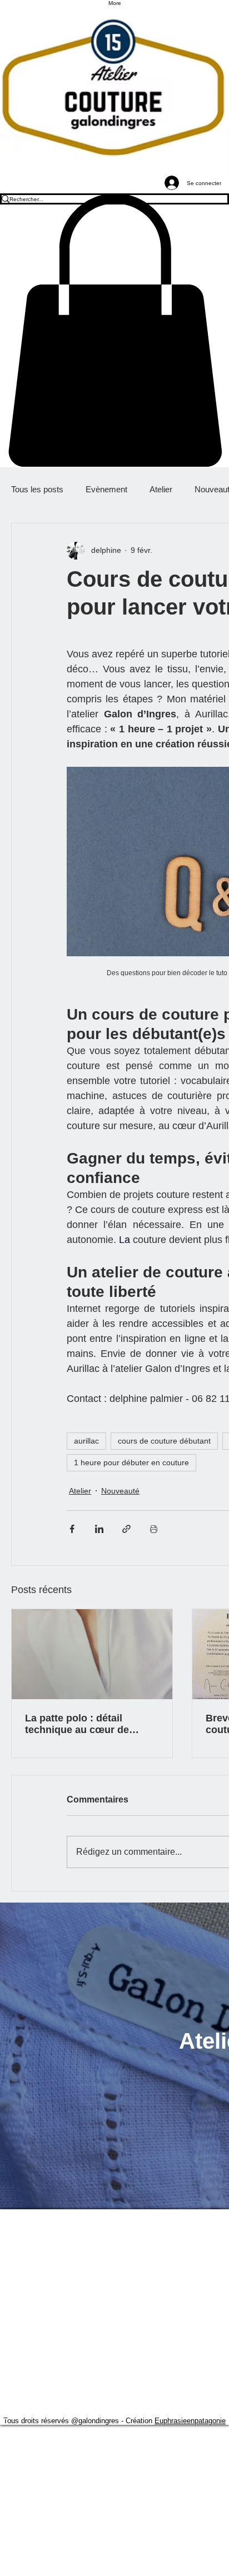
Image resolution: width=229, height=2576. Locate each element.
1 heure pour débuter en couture (131, 1462)
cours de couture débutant (164, 1441)
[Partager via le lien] (126, 1529)
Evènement (106, 489)
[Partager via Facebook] (72, 1529)
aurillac (86, 1441)
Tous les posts (37, 489)
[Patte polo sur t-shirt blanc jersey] (92, 1654)
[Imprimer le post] (154, 1529)
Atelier (161, 489)
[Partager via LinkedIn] (99, 1529)
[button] (114, 330)
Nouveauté (120, 1491)
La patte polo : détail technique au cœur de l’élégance (77, 1724)
